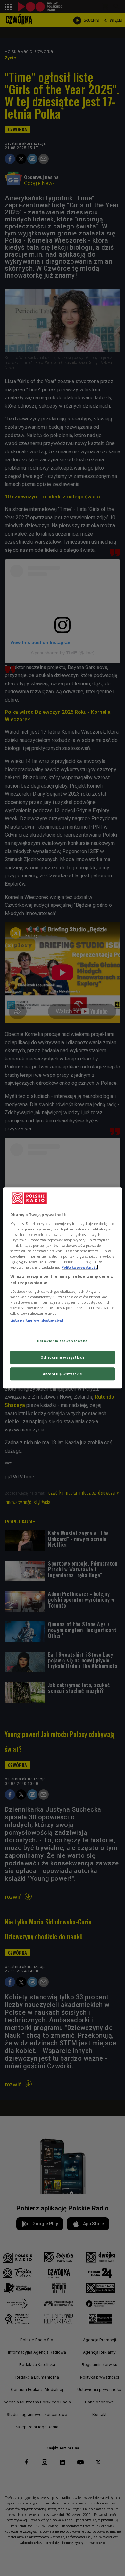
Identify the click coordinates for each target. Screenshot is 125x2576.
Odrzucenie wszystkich (63, 1357)
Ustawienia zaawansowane (63, 1341)
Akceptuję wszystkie (63, 1374)
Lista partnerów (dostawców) (37, 1320)
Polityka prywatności (80, 1267)
